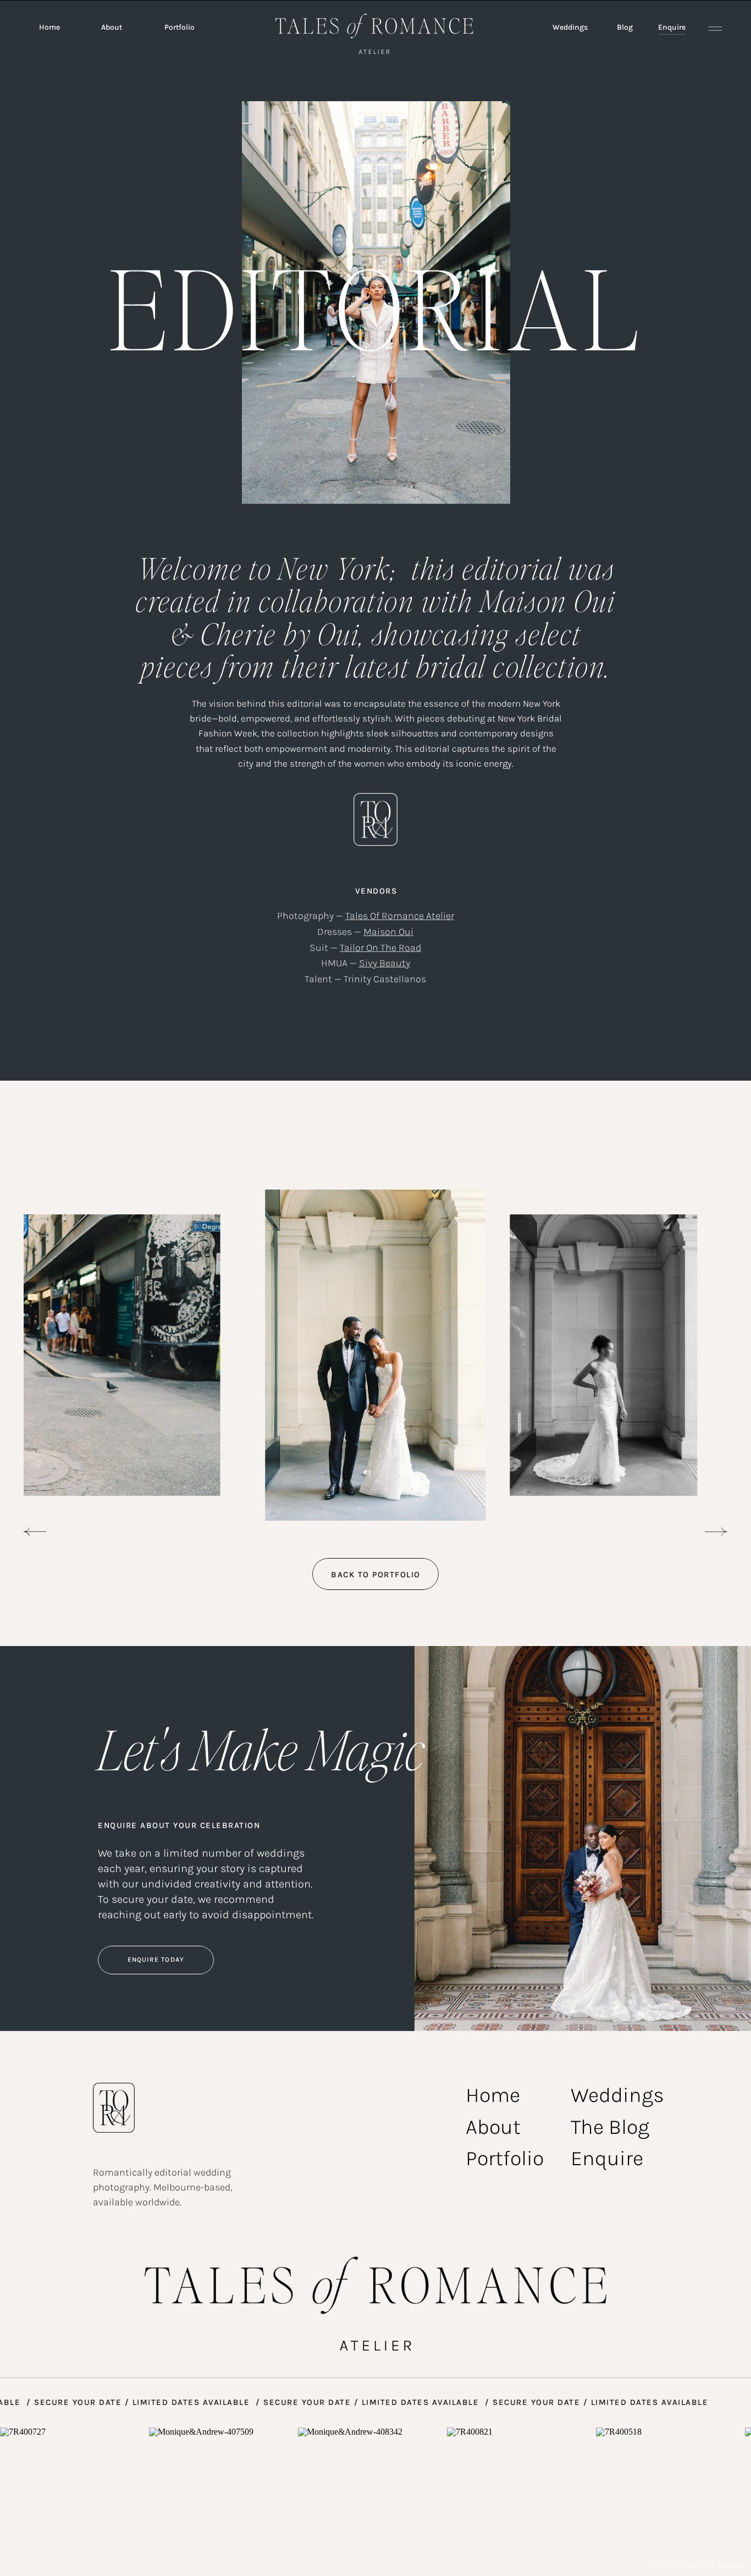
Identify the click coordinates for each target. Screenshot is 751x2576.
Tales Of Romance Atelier (400, 916)
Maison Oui (388, 932)
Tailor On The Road (380, 948)
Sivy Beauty (385, 963)
